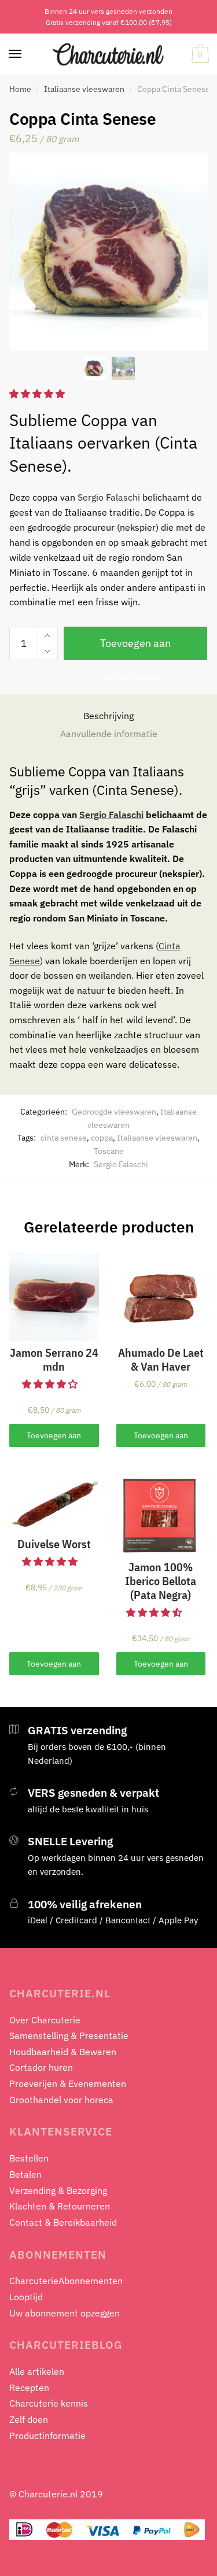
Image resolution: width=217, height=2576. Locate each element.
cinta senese (64, 1138)
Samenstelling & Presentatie (69, 2035)
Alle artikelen (37, 2371)
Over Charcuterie (45, 2020)
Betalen (25, 2174)
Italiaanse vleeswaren (84, 89)
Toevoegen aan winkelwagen (135, 648)
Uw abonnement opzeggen (65, 2313)
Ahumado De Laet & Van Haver (161, 1360)
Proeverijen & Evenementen (68, 2083)
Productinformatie (47, 2436)
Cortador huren (41, 2067)
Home (20, 89)
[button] (51, 1384)
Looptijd (26, 2297)
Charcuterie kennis (49, 2403)
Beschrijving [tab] (108, 716)
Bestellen (29, 2158)
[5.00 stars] (38, 394)
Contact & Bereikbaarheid (63, 2222)
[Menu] (16, 54)
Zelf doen (29, 2419)
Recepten (29, 2388)
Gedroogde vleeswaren (114, 1112)
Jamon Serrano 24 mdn (54, 1360)
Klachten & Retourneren (60, 2206)
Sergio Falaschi (109, 497)
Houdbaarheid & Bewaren (63, 2052)
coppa (102, 1138)
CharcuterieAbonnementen (66, 2281)
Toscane (109, 1151)
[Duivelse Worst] (54, 1500)
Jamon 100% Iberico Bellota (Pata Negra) (161, 1581)
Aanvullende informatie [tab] (109, 734)
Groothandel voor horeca (61, 2100)
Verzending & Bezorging (58, 2190)
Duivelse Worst (54, 1544)
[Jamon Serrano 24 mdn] (54, 1297)
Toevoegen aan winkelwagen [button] (54, 1439)
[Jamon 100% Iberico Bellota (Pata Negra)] (161, 1511)
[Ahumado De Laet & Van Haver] (161, 1297)
